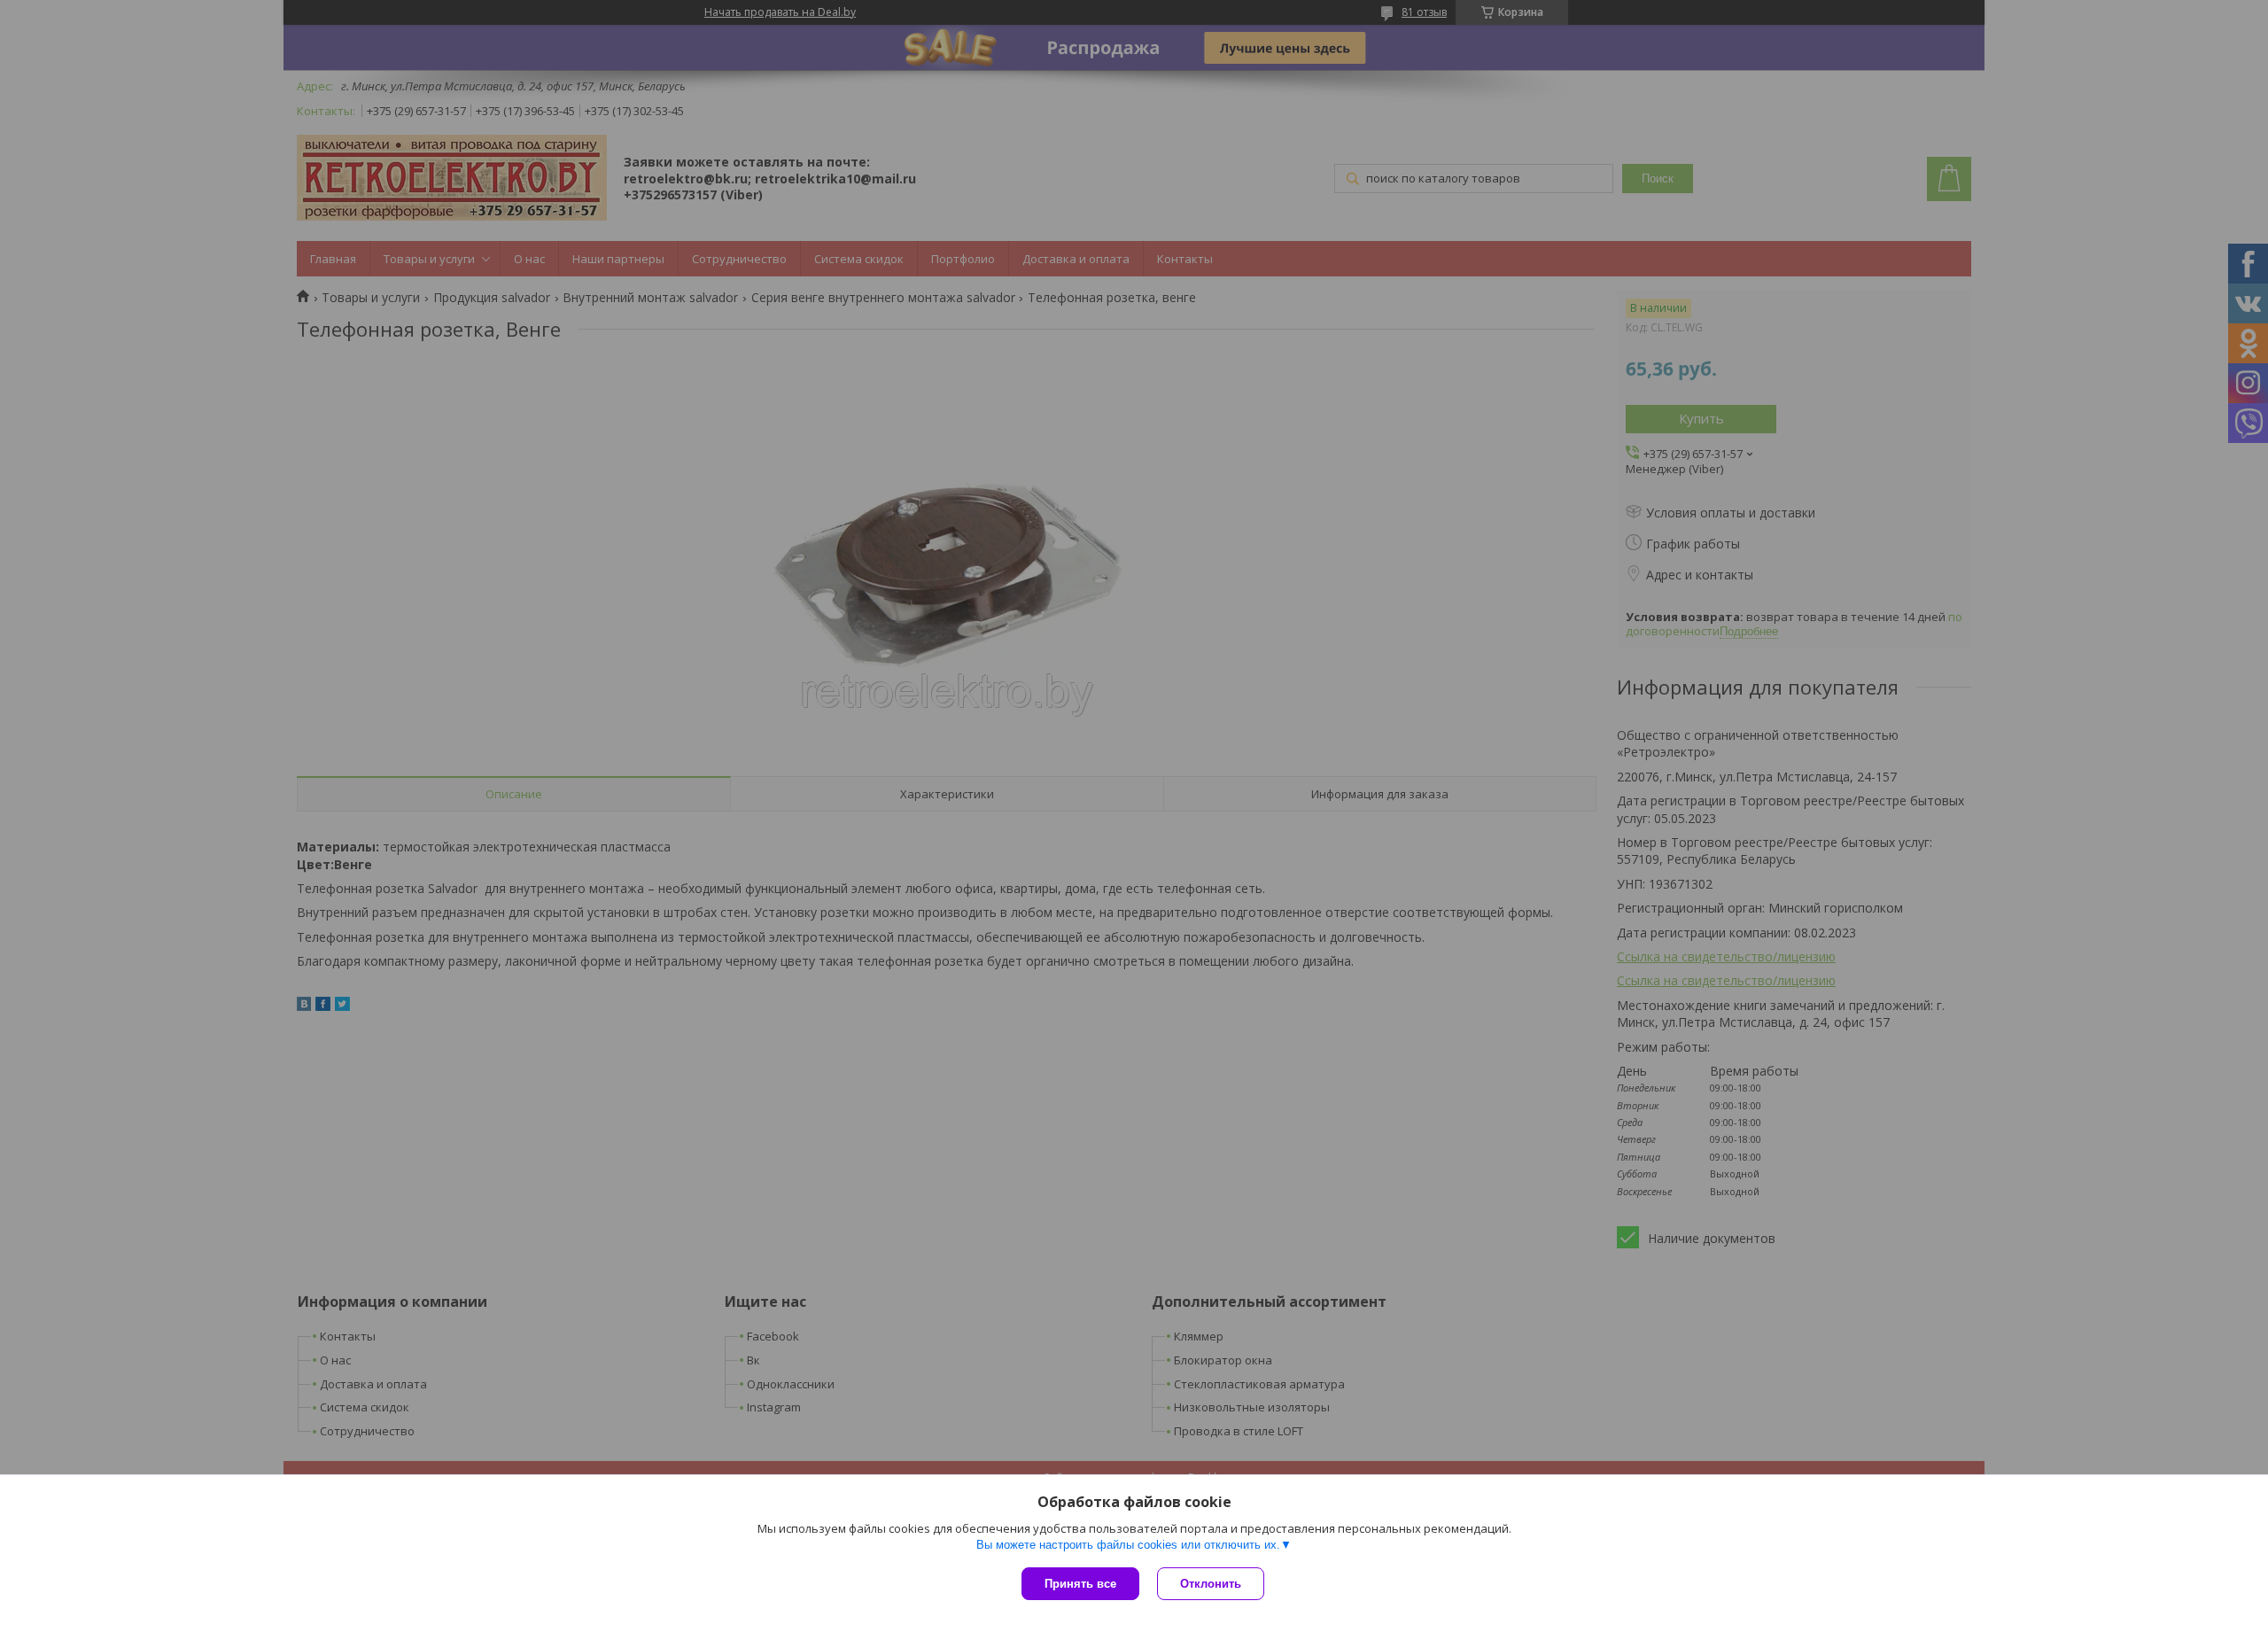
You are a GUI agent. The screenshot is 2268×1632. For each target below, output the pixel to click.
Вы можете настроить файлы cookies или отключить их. (1128, 1545)
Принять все (1080, 1584)
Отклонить (1211, 1584)
